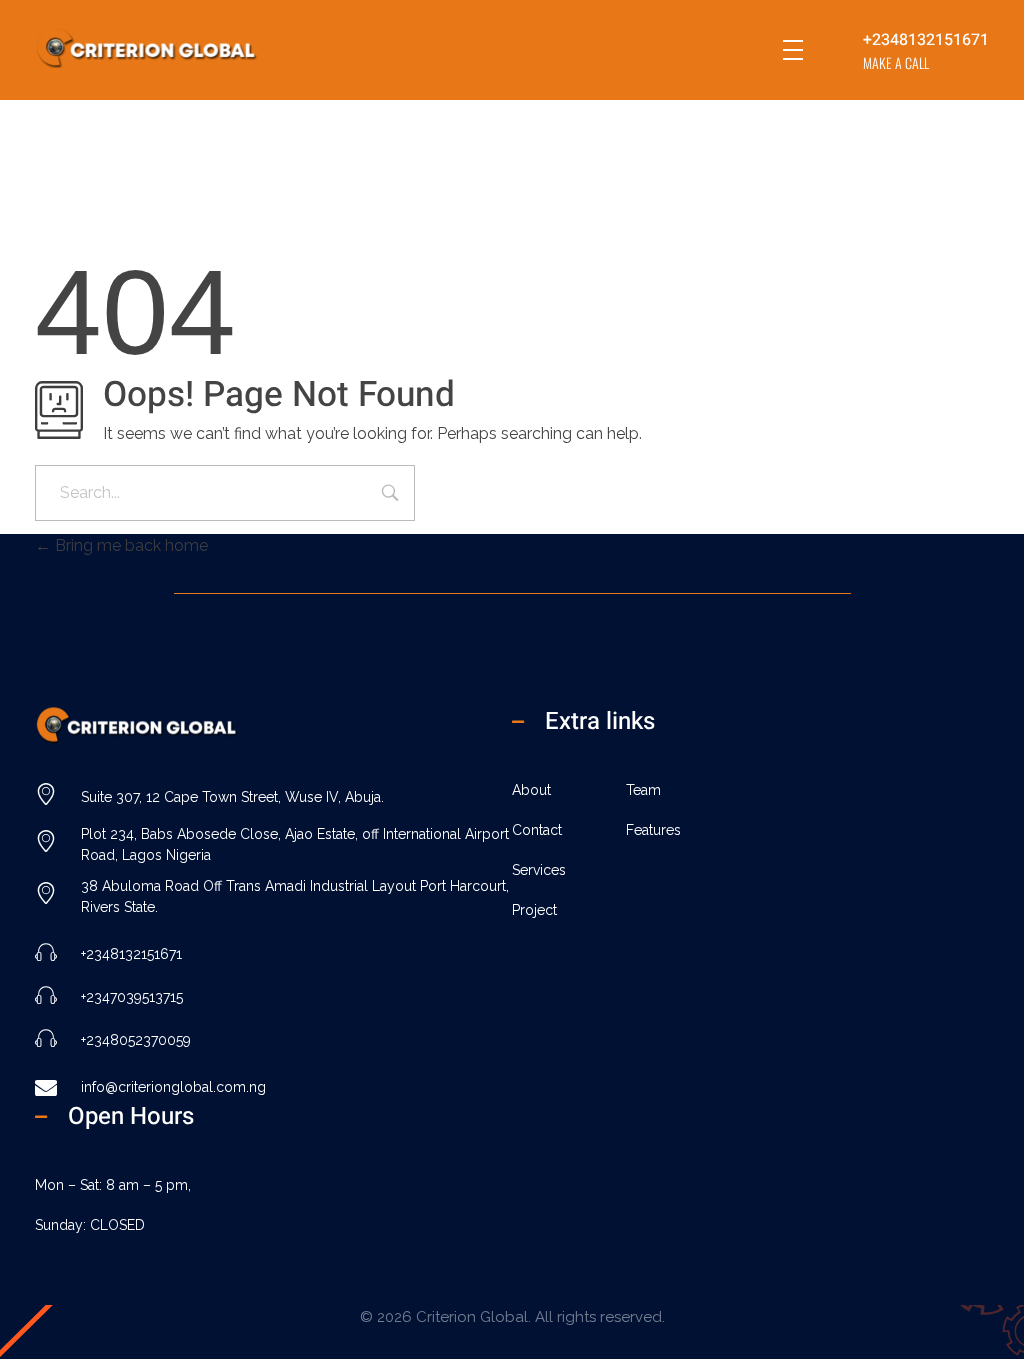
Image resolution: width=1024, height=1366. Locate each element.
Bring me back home (129, 545)
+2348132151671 (926, 40)
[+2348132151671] (835, 50)
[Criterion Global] (174, 46)
